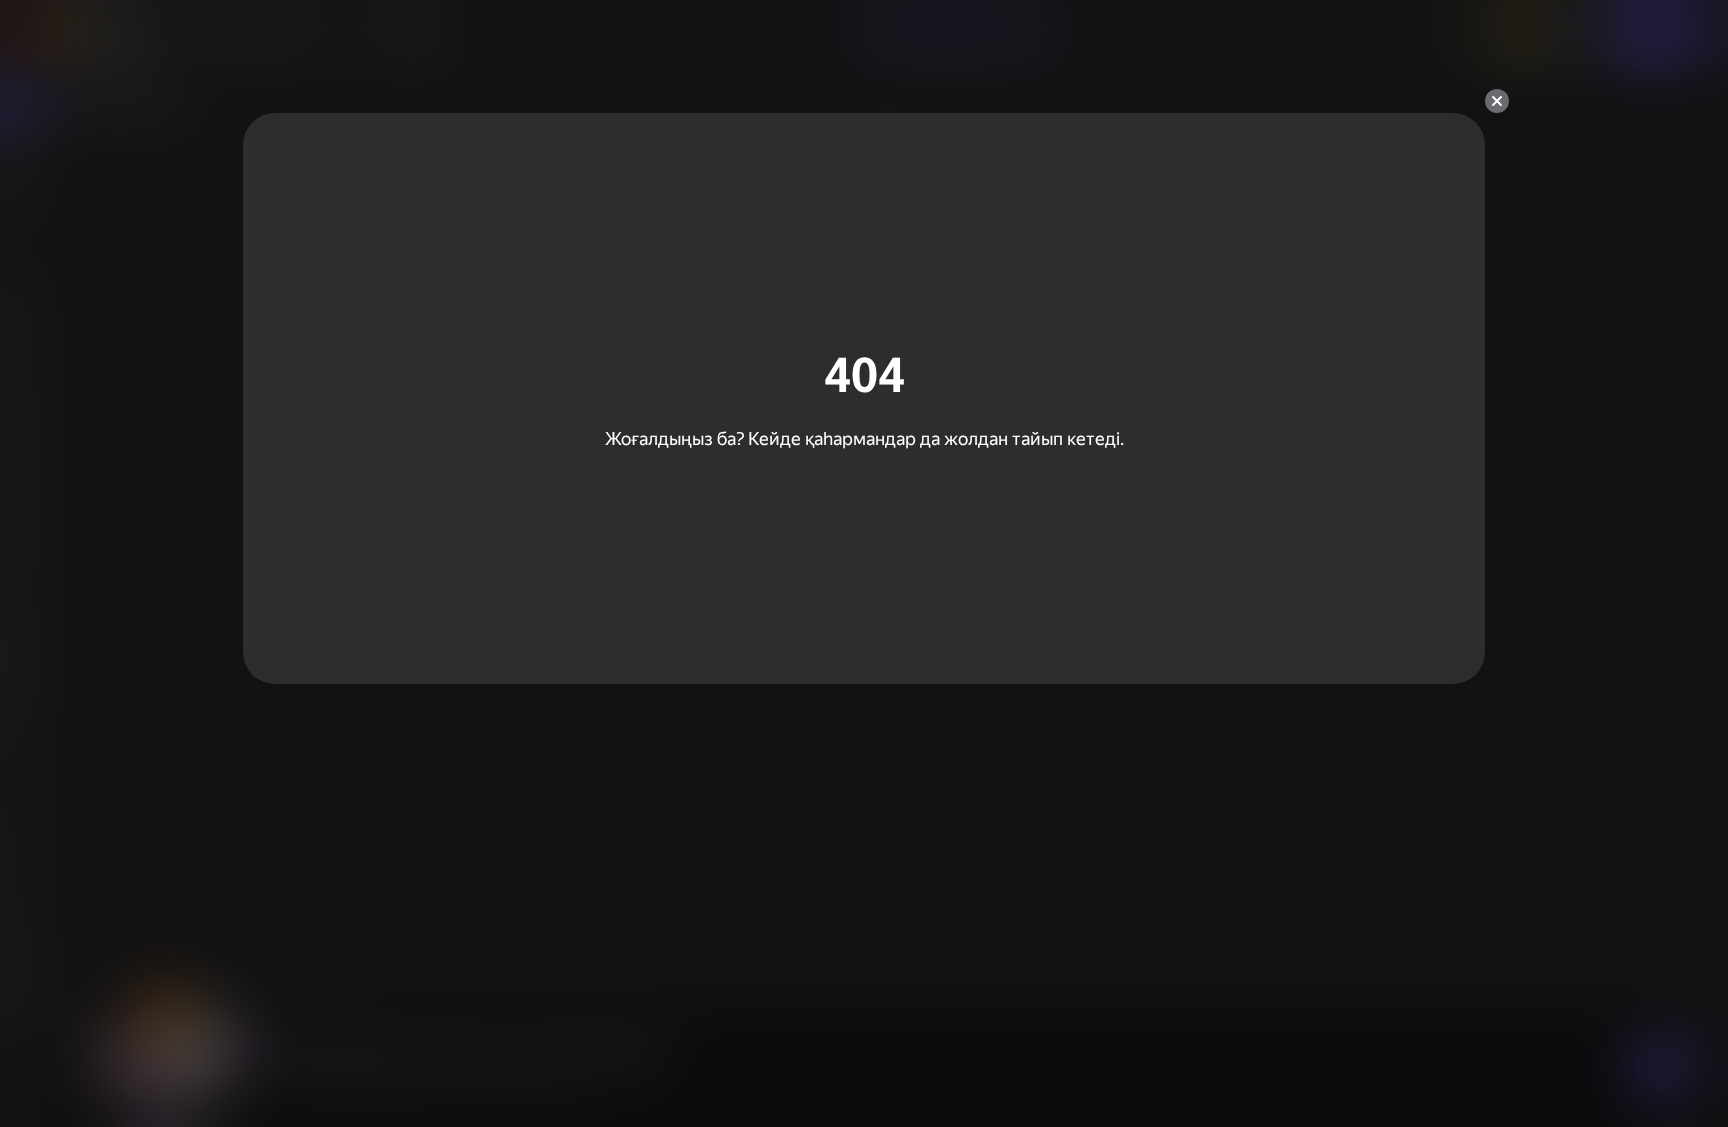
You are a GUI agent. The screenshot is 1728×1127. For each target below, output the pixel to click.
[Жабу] (1497, 101)
